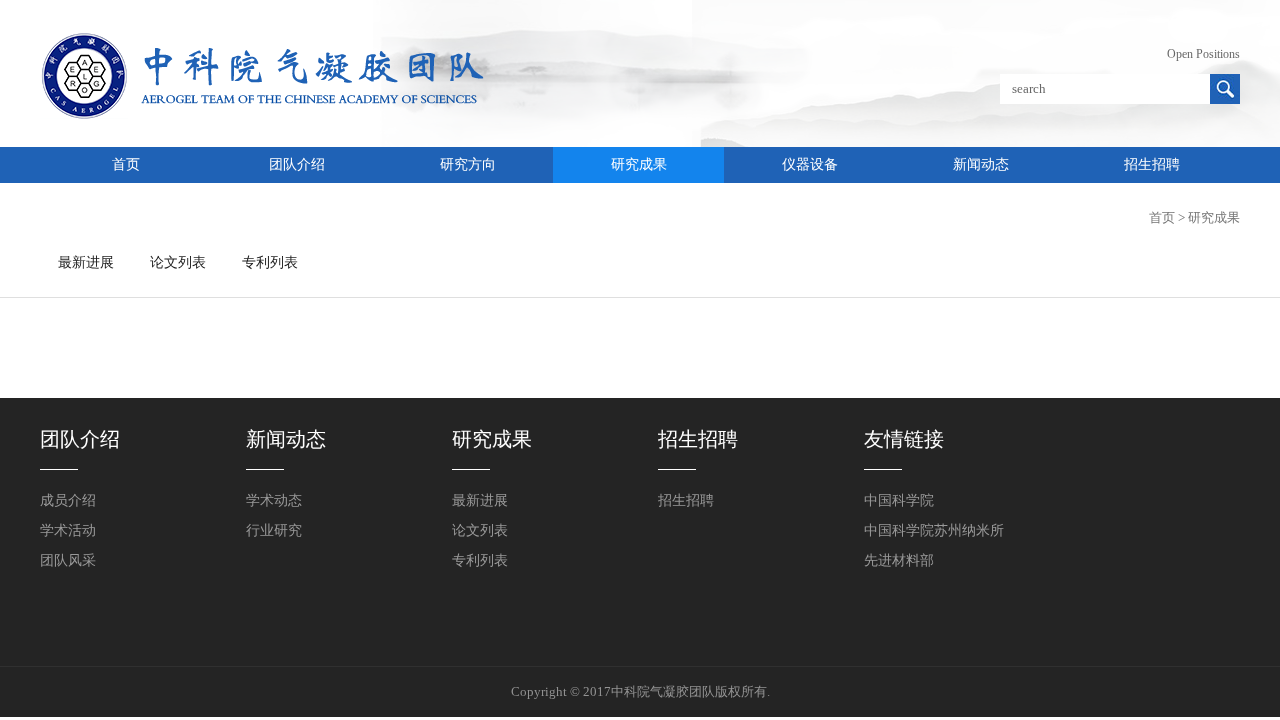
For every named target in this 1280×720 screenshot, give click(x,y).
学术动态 (274, 500)
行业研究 (274, 530)
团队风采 (68, 560)
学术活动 (68, 530)
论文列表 (178, 262)
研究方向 (468, 164)
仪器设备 (810, 164)
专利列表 (270, 262)
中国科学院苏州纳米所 (934, 530)
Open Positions (1203, 54)
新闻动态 (981, 164)
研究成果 (639, 164)
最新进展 (86, 262)
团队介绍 (297, 164)
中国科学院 (899, 500)
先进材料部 (899, 560)
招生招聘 (1152, 164)
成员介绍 (68, 500)
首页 (126, 164)
